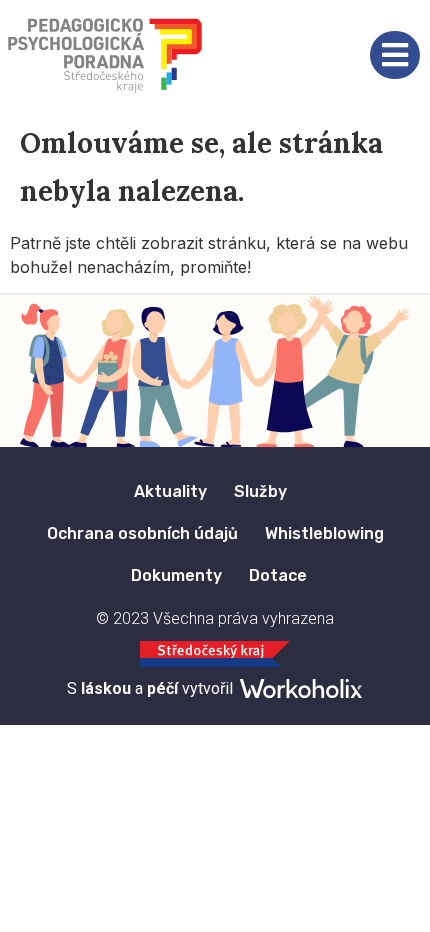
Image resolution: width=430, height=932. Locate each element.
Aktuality (170, 491)
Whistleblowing (324, 533)
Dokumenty (176, 575)
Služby (260, 491)
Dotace (278, 575)
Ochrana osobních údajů (142, 533)
